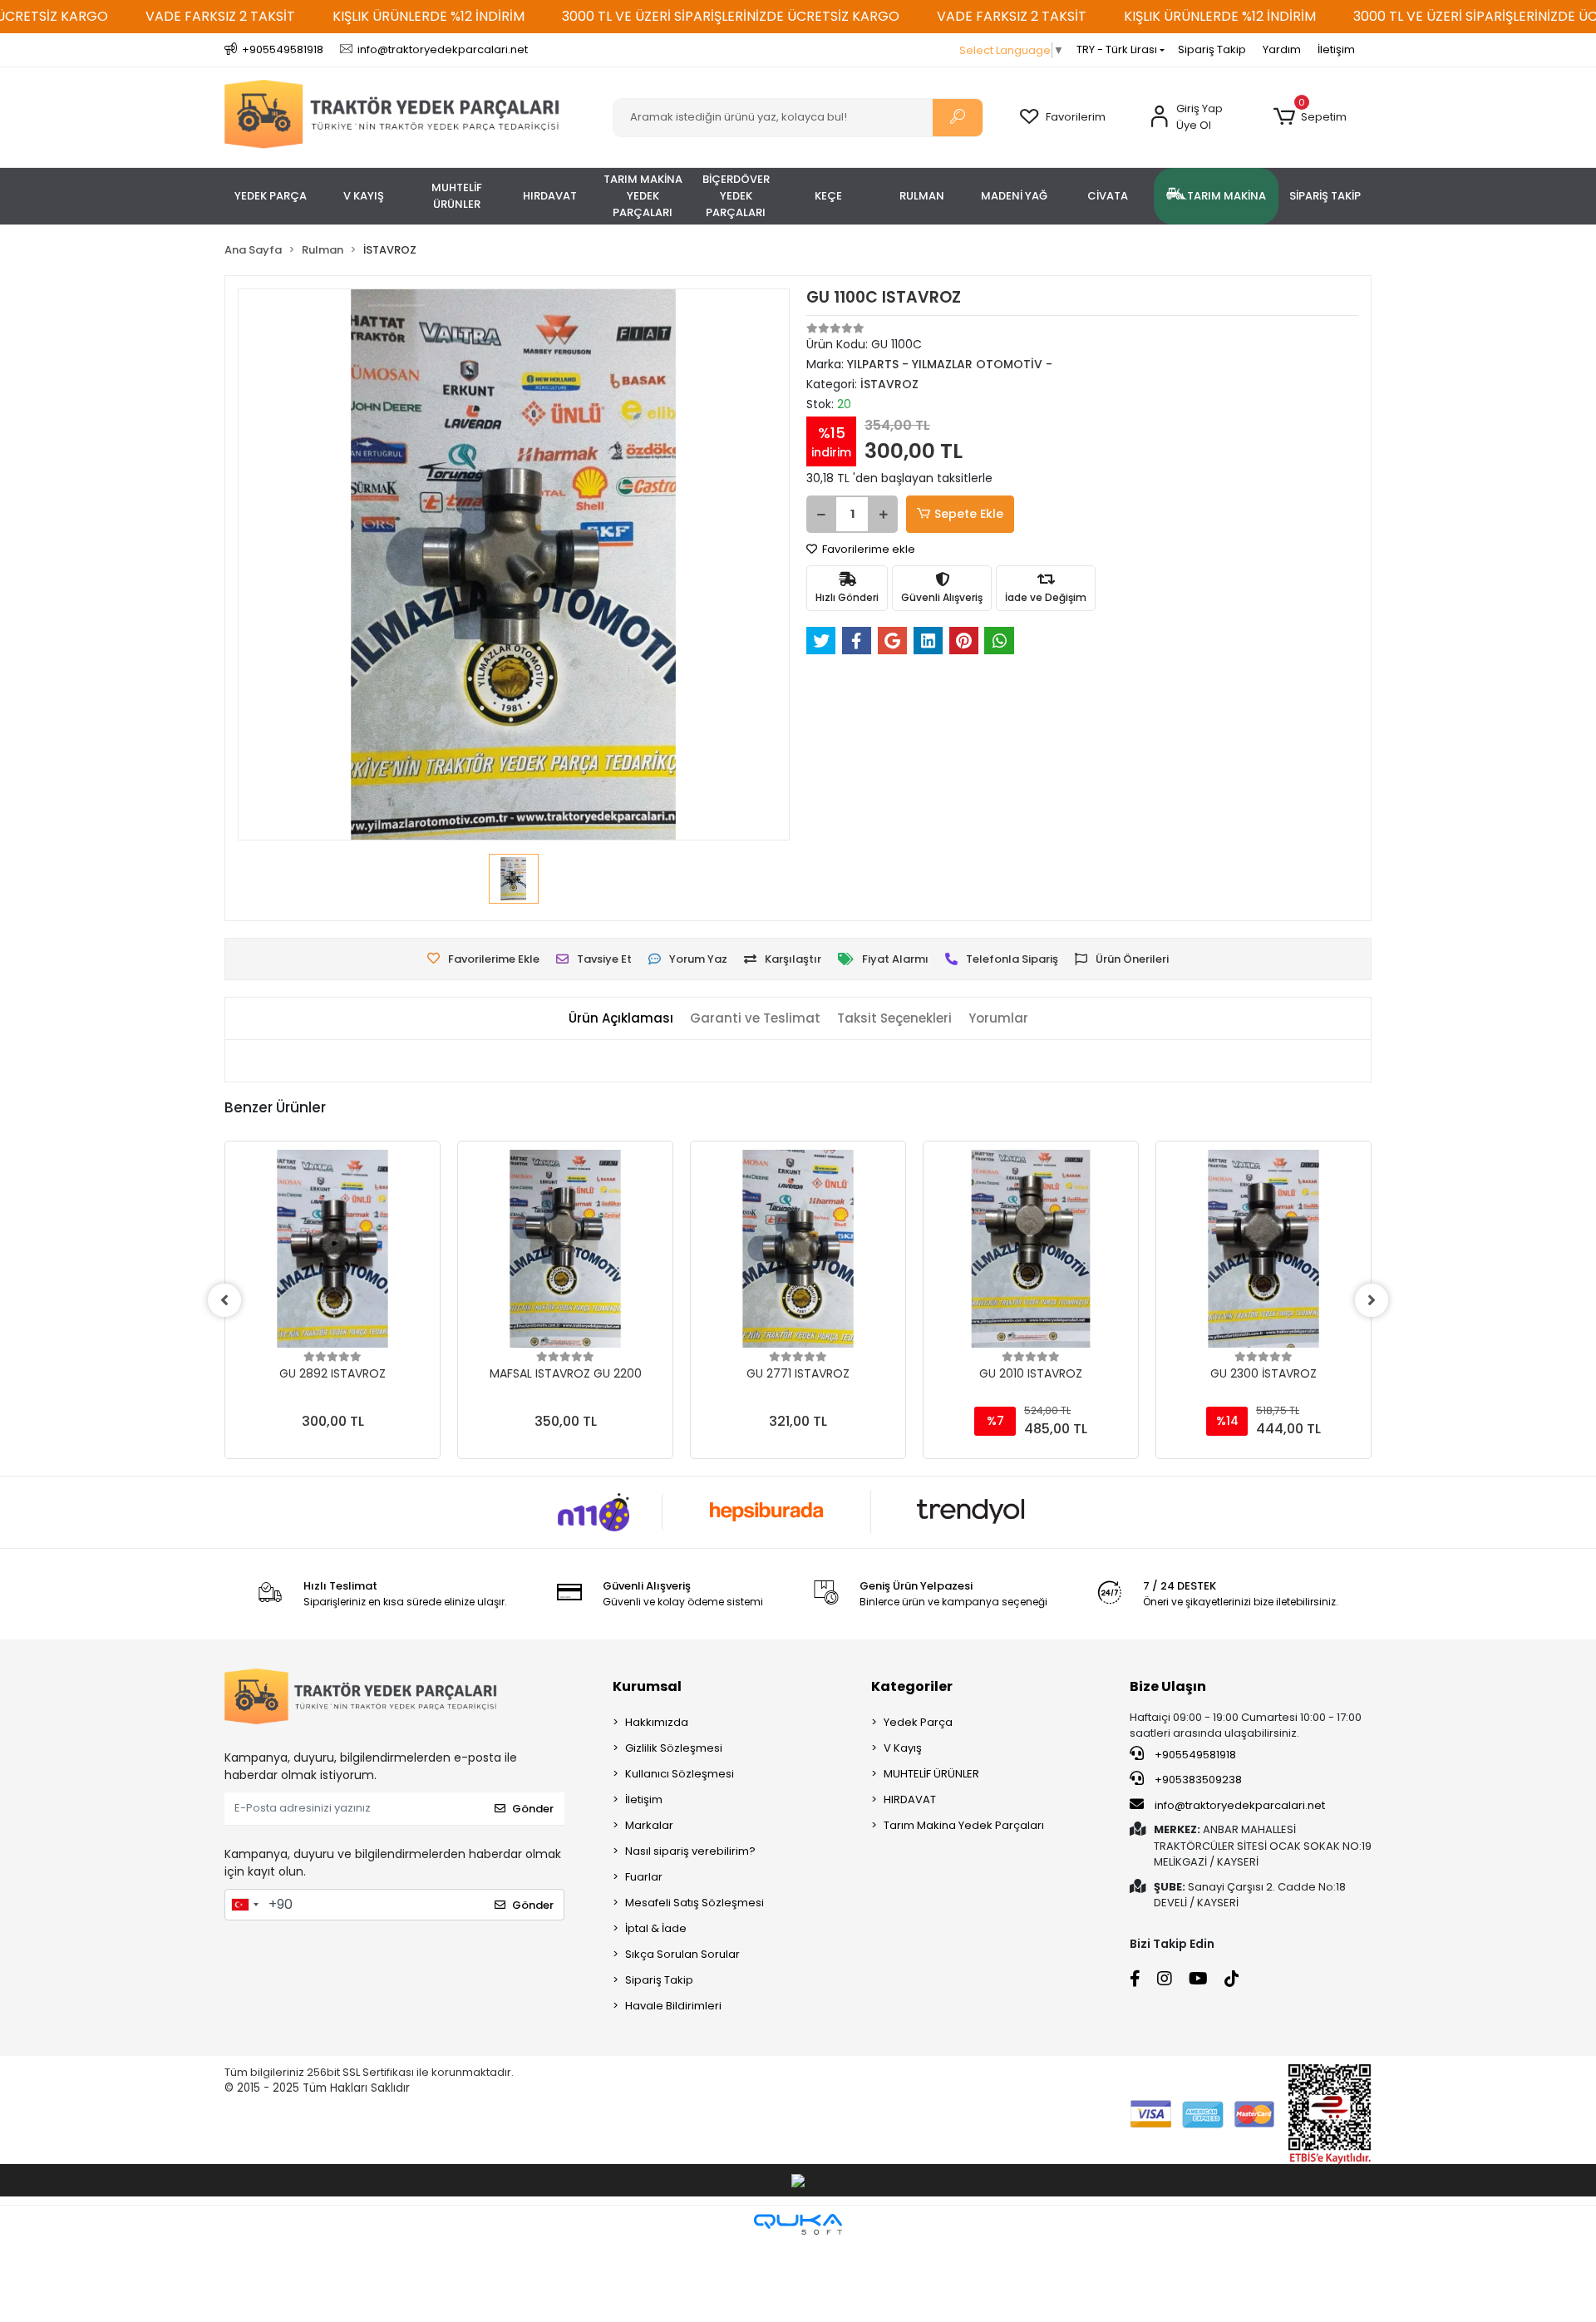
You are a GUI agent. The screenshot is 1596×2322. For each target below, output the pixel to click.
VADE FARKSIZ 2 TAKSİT (220, 16)
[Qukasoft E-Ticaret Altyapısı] (798, 2224)
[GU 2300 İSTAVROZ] (1263, 1249)
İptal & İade (656, 1928)
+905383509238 (1197, 1780)
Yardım (1282, 49)
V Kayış (903, 1748)
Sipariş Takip (1212, 49)
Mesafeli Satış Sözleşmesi (695, 1903)
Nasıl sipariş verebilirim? (690, 1851)
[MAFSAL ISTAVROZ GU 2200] (565, 1249)
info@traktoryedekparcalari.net (1240, 1805)
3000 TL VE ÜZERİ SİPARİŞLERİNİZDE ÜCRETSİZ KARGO (731, 16)
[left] (224, 1300)
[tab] (621, 1019)
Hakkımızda (657, 1722)
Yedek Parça (918, 1722)
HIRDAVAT (910, 1799)
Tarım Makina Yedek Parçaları (964, 1825)
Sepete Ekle (969, 514)
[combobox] (244, 1905)
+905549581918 (1194, 1755)
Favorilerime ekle (867, 549)
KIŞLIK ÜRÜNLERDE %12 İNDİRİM (429, 16)
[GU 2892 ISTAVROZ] (332, 1249)
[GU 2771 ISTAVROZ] (798, 1249)
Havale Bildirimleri (673, 2006)
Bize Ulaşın (1168, 1686)
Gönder (533, 1809)
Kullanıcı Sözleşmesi (680, 1774)
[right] (1372, 1300)
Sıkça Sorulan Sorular (682, 1954)
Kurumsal (647, 1686)
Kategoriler (912, 1686)
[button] (1310, 117)
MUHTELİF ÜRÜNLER (931, 1774)
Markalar (649, 1825)
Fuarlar (644, 1877)
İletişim (1336, 49)
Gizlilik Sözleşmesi (674, 1748)
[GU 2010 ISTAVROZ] (1031, 1249)
